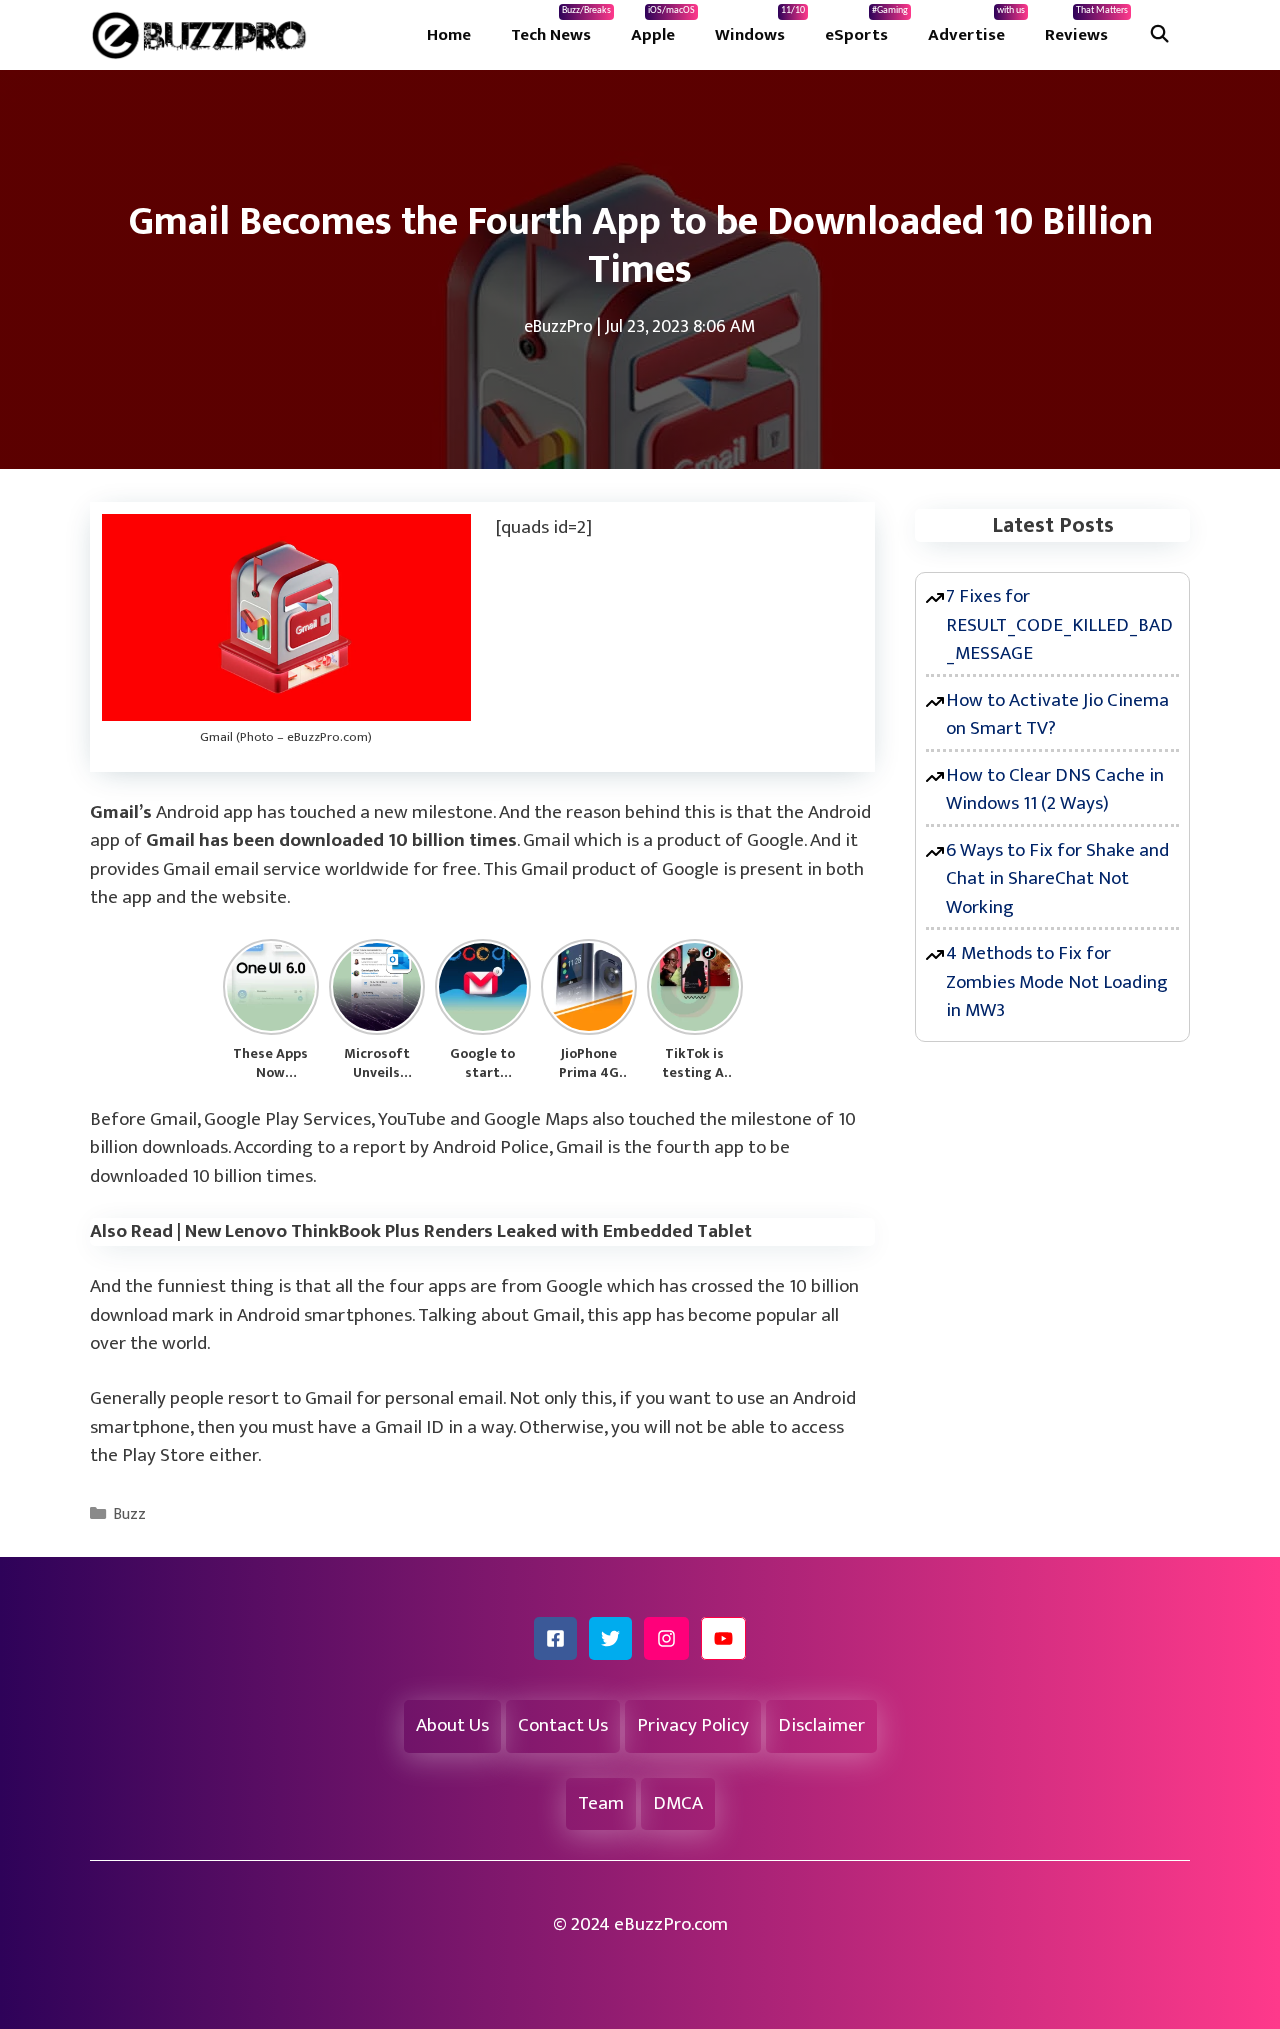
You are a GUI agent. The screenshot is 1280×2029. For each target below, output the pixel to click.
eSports (866, 27)
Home (449, 35)
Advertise (976, 27)
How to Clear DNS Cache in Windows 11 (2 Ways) (1055, 790)
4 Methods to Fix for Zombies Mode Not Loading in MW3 (1057, 982)
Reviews (1086, 27)
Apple (663, 27)
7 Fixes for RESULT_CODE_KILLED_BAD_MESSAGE (1059, 625)
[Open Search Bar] (1159, 35)
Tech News (561, 27)
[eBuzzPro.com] (204, 35)
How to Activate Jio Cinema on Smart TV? (1057, 715)
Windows (760, 27)
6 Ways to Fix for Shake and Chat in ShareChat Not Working (1057, 879)
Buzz (129, 1514)
